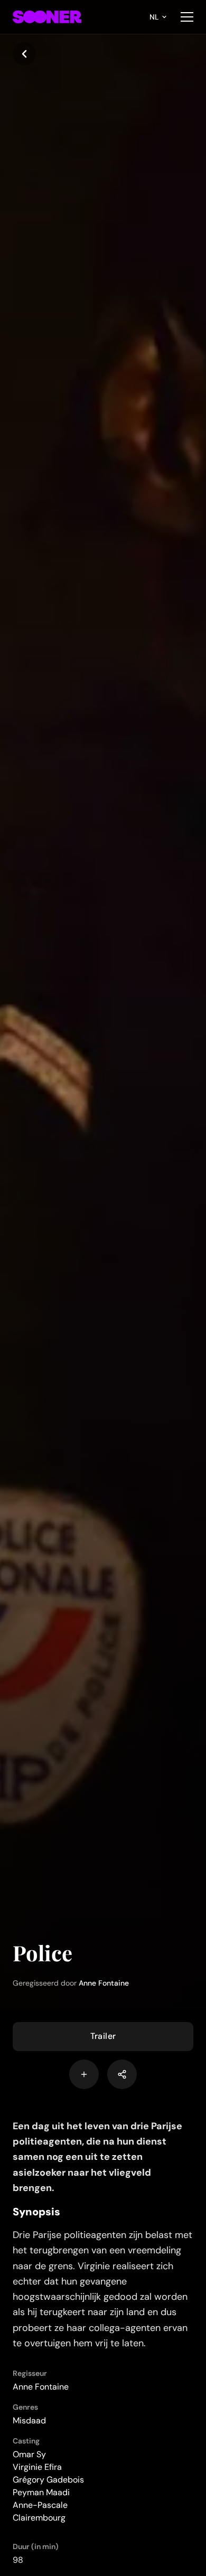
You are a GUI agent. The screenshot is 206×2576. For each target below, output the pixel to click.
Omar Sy (29, 2454)
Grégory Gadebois (48, 2480)
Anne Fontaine (104, 1983)
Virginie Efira (37, 2467)
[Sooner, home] (47, 17)
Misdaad (29, 2420)
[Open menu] (187, 17)
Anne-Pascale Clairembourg (40, 2511)
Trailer (103, 2036)
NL (154, 17)
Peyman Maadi (41, 2492)
